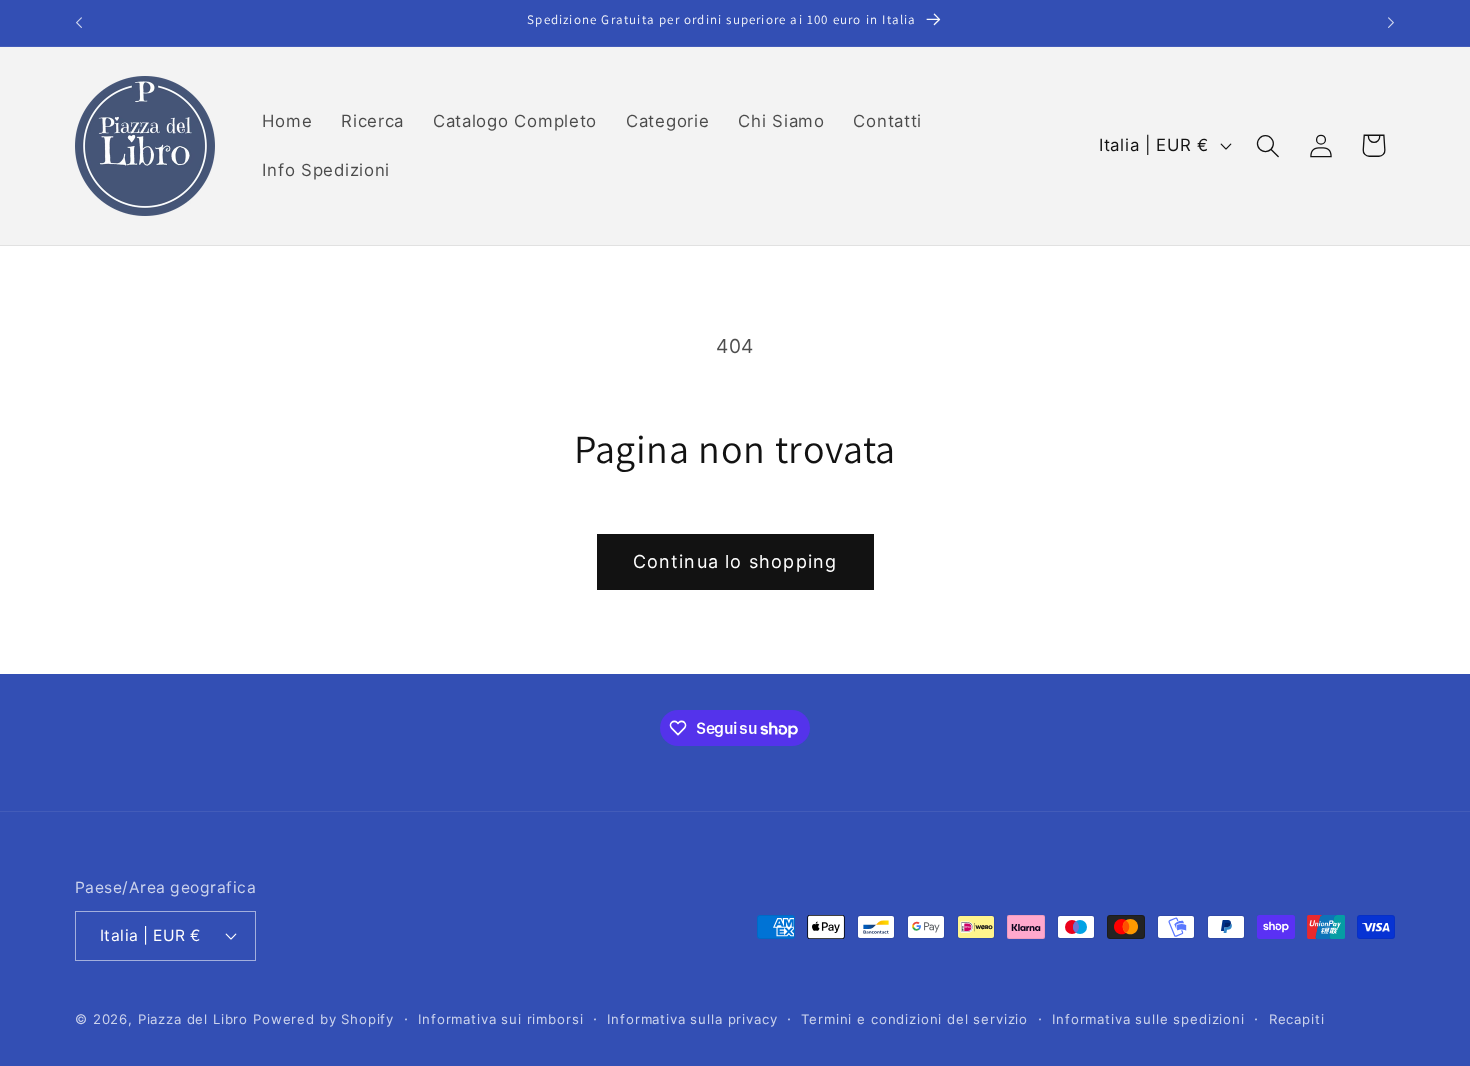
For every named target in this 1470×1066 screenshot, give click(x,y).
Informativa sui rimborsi (500, 1018)
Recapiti (1297, 1018)
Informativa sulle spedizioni (1148, 1018)
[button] (1267, 145)
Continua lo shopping (735, 561)
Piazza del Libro (193, 1018)
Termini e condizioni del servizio (914, 1018)
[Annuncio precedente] (79, 23)
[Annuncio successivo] (1391, 23)
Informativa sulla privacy (692, 1018)
